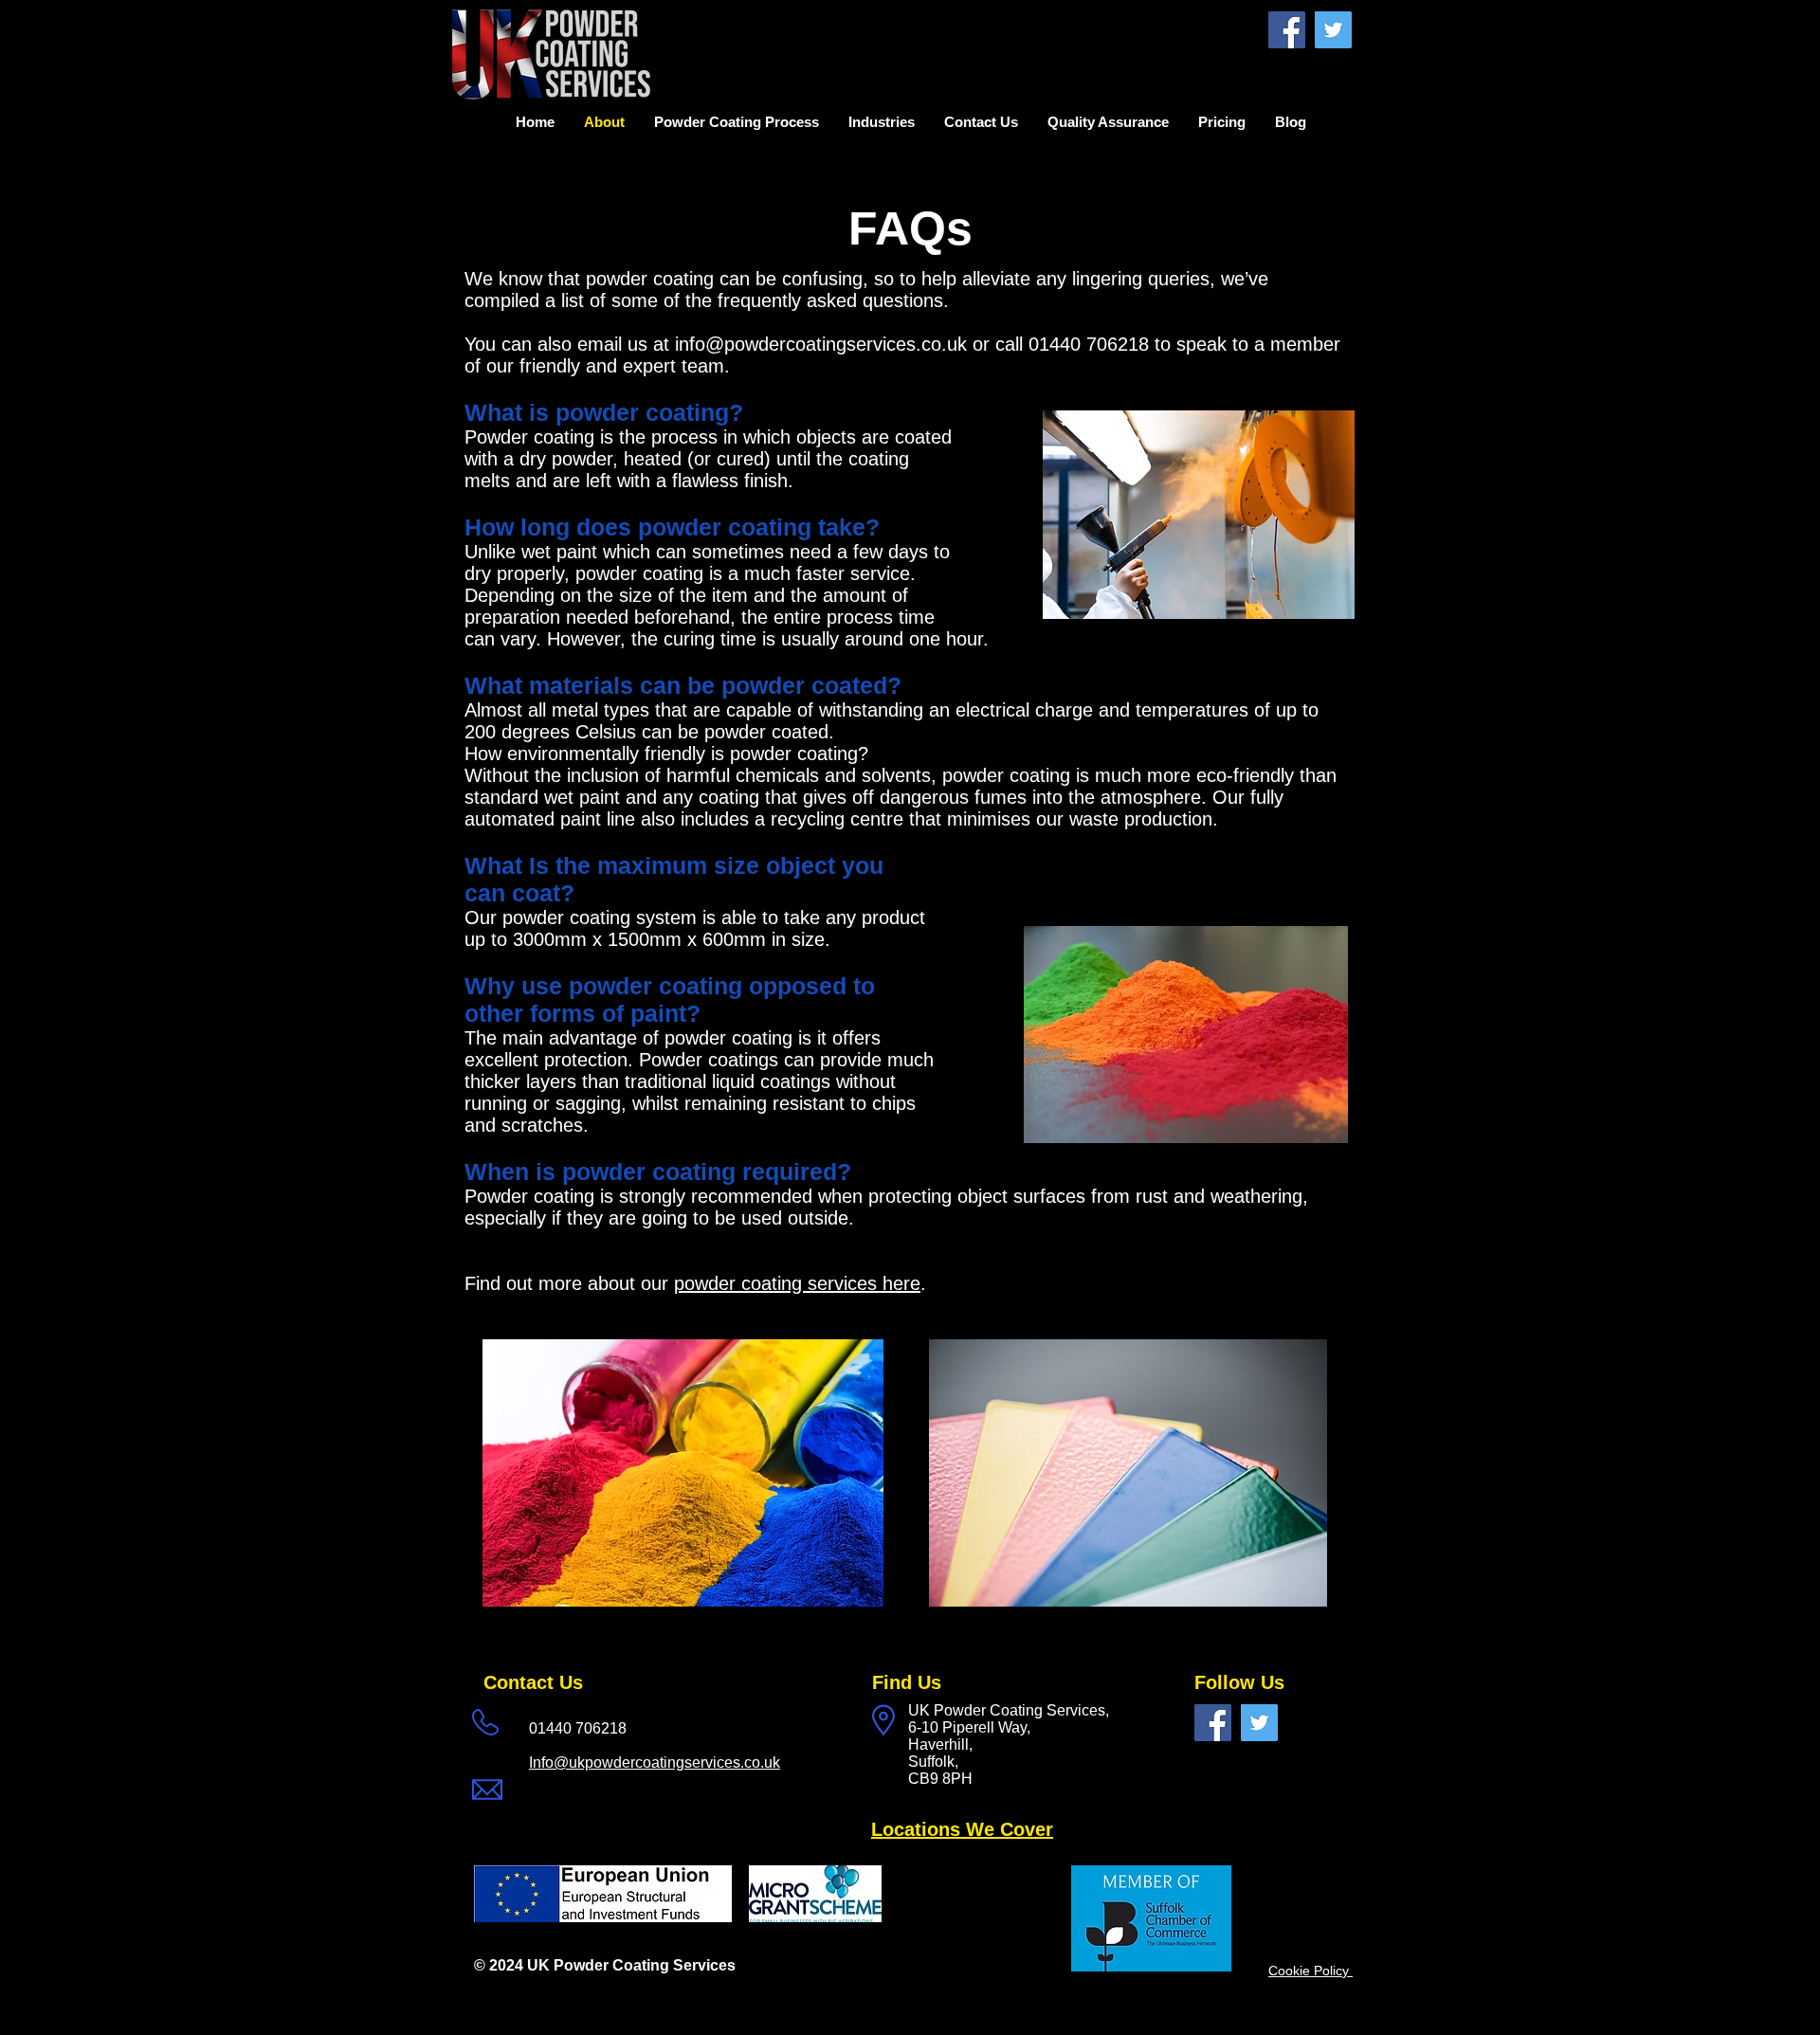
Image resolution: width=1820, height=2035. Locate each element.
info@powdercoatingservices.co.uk (821, 344)
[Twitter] (1333, 30)
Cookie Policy (1310, 1971)
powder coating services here (797, 1283)
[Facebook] (1287, 30)
